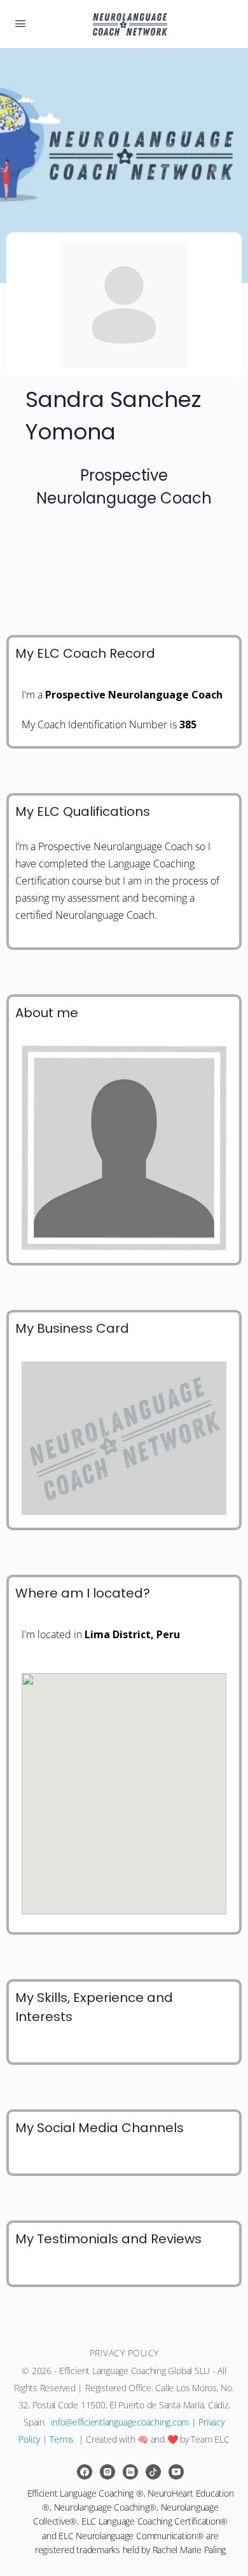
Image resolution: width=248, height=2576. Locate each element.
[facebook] (85, 2472)
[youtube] (176, 2472)
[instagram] (107, 2472)
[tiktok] (153, 2472)
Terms (62, 2439)
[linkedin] (130, 2472)
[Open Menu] (20, 23)
